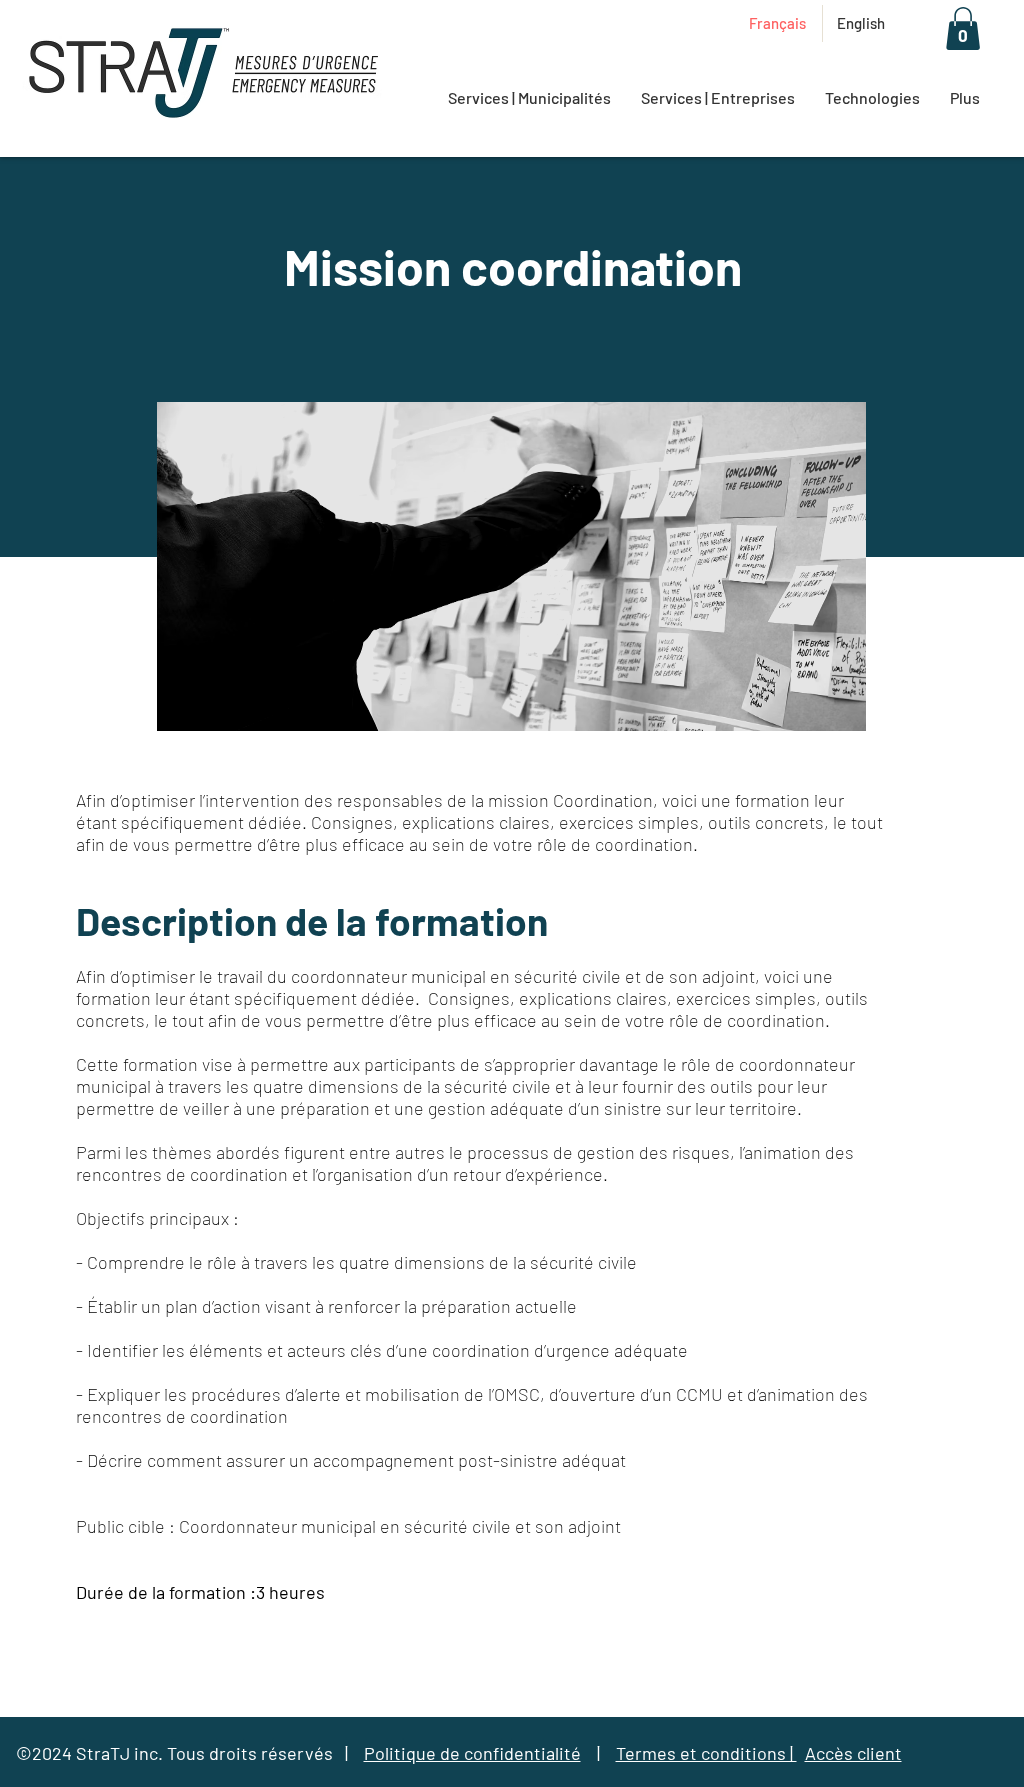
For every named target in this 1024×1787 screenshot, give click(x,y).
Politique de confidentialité (472, 1753)
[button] (963, 28)
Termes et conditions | (706, 1753)
